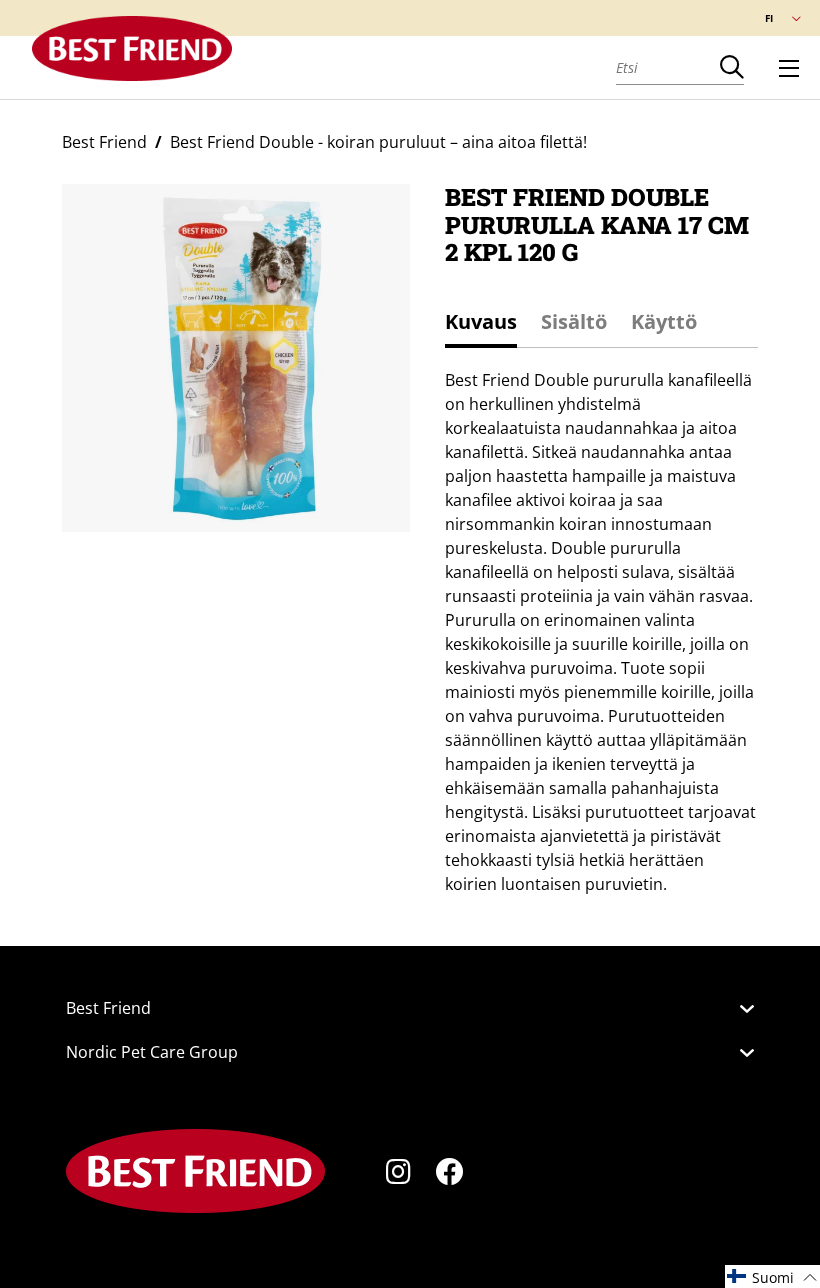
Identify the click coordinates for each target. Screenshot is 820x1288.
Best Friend (104, 142)
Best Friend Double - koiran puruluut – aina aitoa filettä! (378, 142)
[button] (772, 1276)
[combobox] (668, 67)
